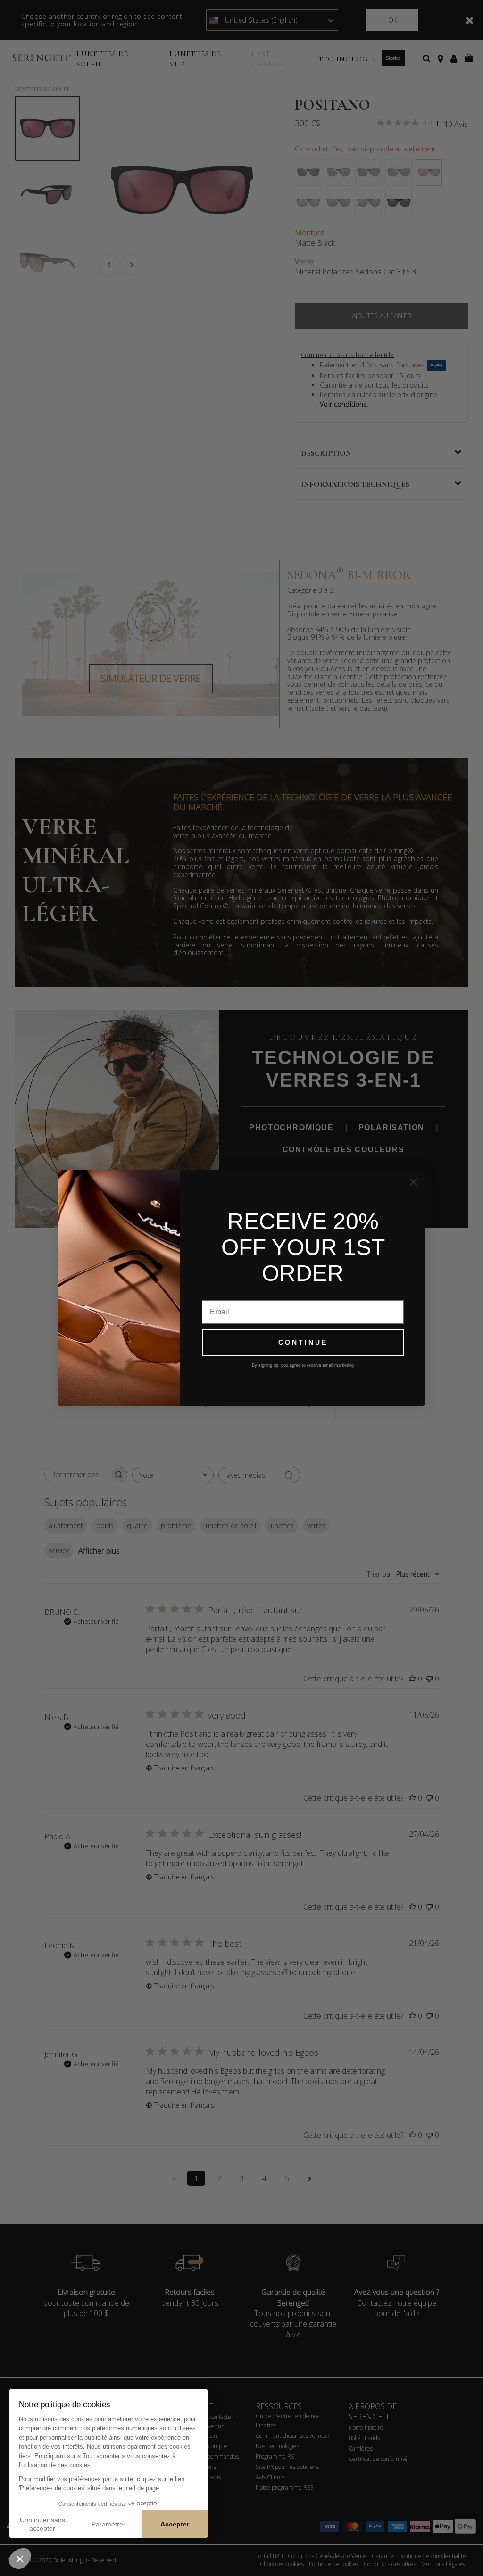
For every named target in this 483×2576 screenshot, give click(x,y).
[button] (20, 2559)
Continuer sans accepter (42, 2524)
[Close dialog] (413, 1182)
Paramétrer (108, 2524)
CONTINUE (303, 1342)
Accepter (175, 2524)
